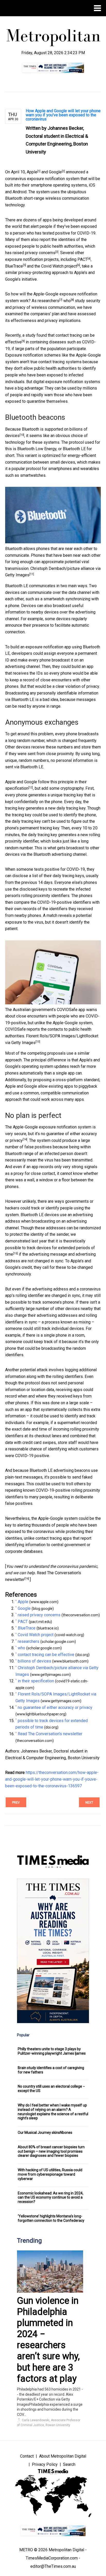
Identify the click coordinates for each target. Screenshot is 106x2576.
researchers (48, 301)
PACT (82, 259)
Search (69, 2464)
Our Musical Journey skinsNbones (45, 2133)
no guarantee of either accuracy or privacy (55, 1707)
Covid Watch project (59, 266)
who (67, 301)
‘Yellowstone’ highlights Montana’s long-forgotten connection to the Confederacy (51, 2218)
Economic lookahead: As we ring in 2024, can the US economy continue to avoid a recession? (51, 2198)
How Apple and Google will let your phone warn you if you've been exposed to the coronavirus (63, 115)
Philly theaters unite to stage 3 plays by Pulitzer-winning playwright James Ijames (52, 2051)
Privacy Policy (45, 2464)
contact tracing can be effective (46, 1655)
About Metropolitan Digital (63, 2456)
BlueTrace (14, 266)
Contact (27, 2456)
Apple (32, 172)
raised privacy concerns (34, 253)
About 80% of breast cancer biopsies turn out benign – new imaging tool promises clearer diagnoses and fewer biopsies (51, 2151)
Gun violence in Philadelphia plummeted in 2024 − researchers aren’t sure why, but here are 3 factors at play (48, 2340)
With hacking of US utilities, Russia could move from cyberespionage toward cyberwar (50, 2174)
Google (55, 172)
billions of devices (34, 1661)
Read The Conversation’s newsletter (50, 1734)
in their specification (36, 1681)
